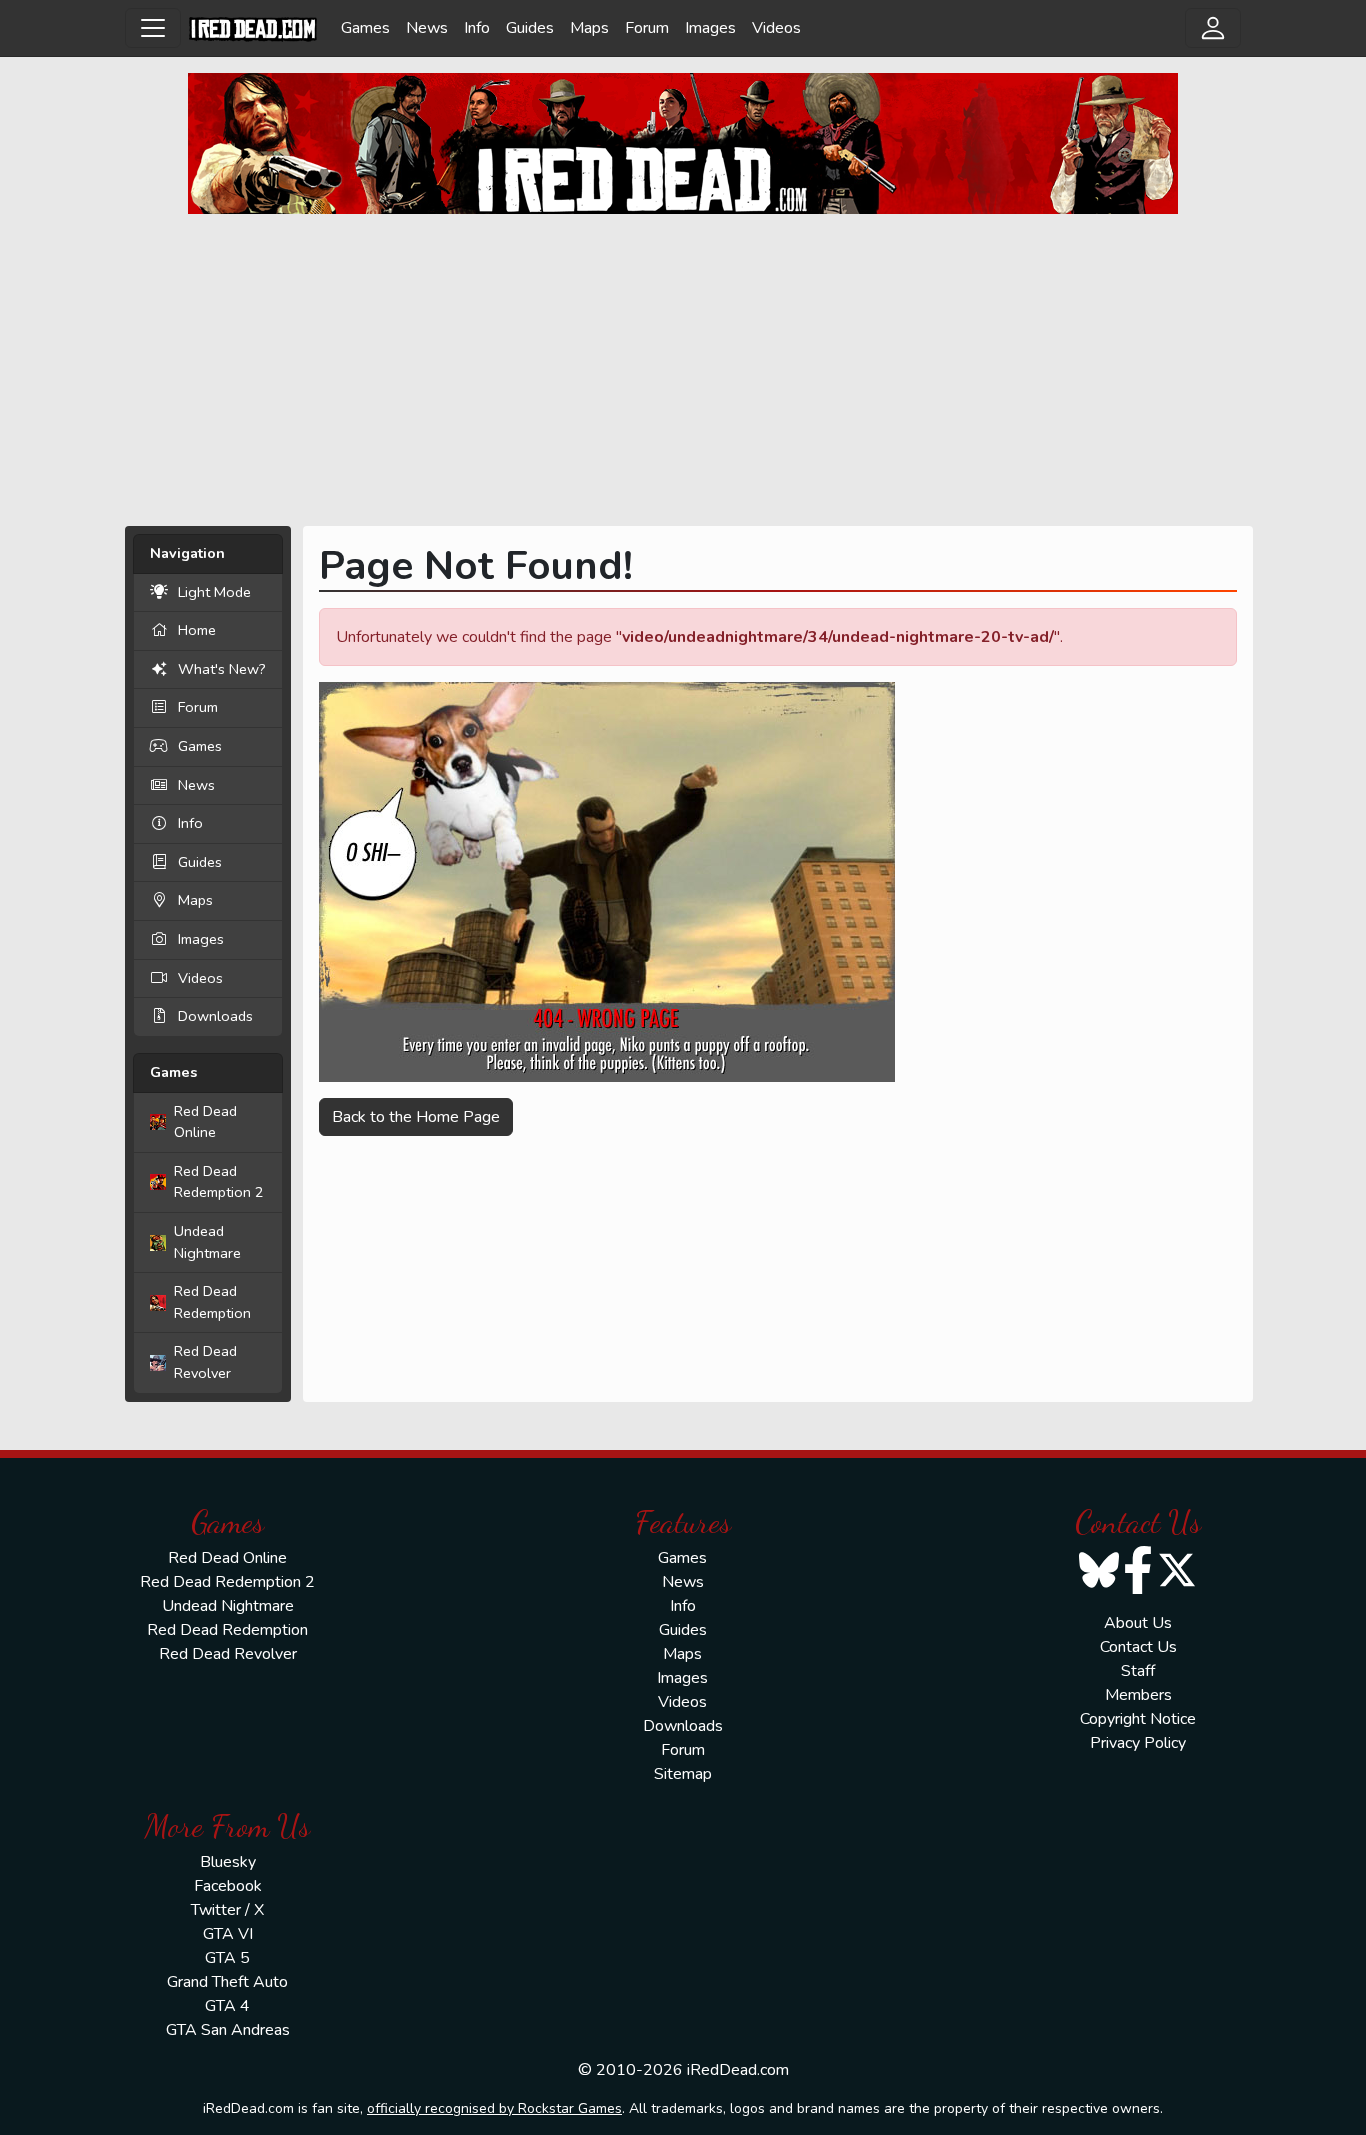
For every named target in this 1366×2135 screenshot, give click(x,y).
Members (1138, 1695)
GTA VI (228, 1934)
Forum (647, 28)
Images (710, 28)
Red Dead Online (205, 1122)
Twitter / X (227, 1910)
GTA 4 (227, 2006)
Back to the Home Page (416, 1117)
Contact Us (1138, 1647)
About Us (1138, 1623)
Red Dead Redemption (212, 1302)
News (427, 28)
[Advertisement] (683, 370)
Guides (530, 28)
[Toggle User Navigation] (1213, 28)
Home (197, 630)
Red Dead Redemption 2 (219, 1182)
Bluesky (228, 1862)
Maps (589, 28)
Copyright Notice (1138, 1719)
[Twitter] (1177, 1583)
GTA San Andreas (228, 2030)
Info (477, 28)
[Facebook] (1138, 1583)
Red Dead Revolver (205, 1362)
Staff (1138, 1671)
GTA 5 (227, 1958)
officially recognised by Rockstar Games (494, 2108)
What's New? (222, 669)
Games (365, 28)
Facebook (228, 1886)
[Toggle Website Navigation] (153, 28)
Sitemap (683, 1774)
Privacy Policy (1138, 1743)
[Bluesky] (1099, 1583)
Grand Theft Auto (227, 1982)
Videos (776, 28)
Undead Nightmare (207, 1242)
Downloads (215, 1016)
